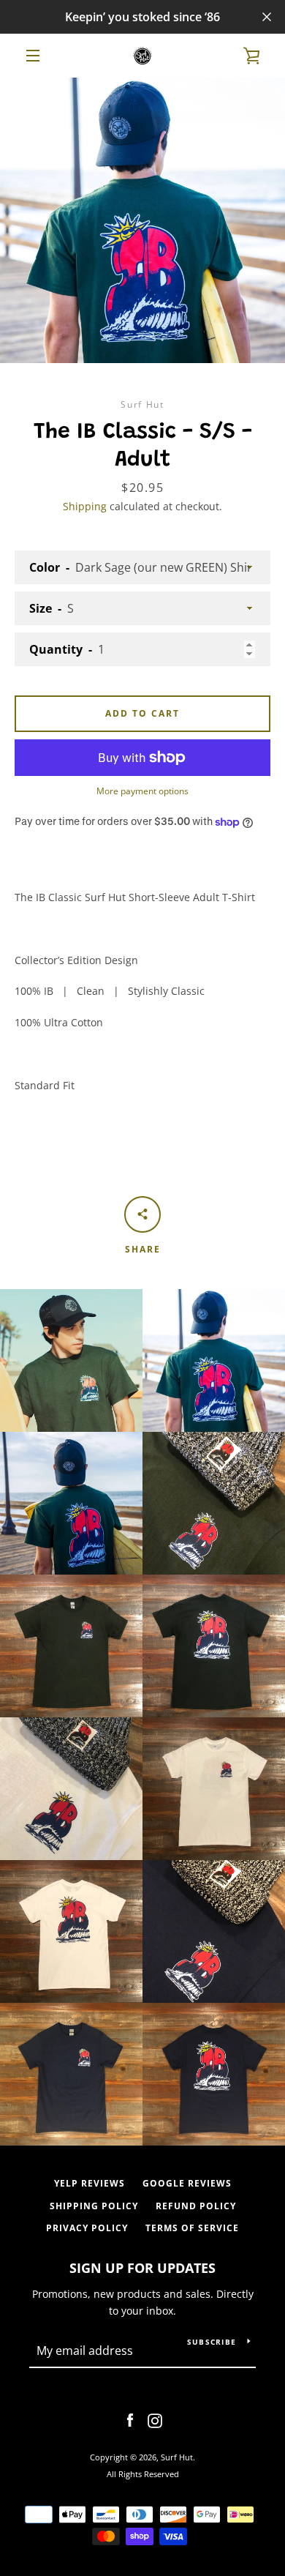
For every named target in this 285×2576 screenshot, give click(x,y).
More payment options (142, 791)
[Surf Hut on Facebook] (130, 2420)
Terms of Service (192, 2228)
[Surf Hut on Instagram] (155, 2420)
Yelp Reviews (90, 2183)
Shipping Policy (94, 2206)
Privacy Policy (87, 2228)
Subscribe (212, 2342)
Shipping (85, 506)
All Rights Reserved (143, 2474)
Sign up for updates (142, 2268)
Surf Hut (177, 2457)
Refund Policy (196, 2206)
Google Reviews (187, 2183)
